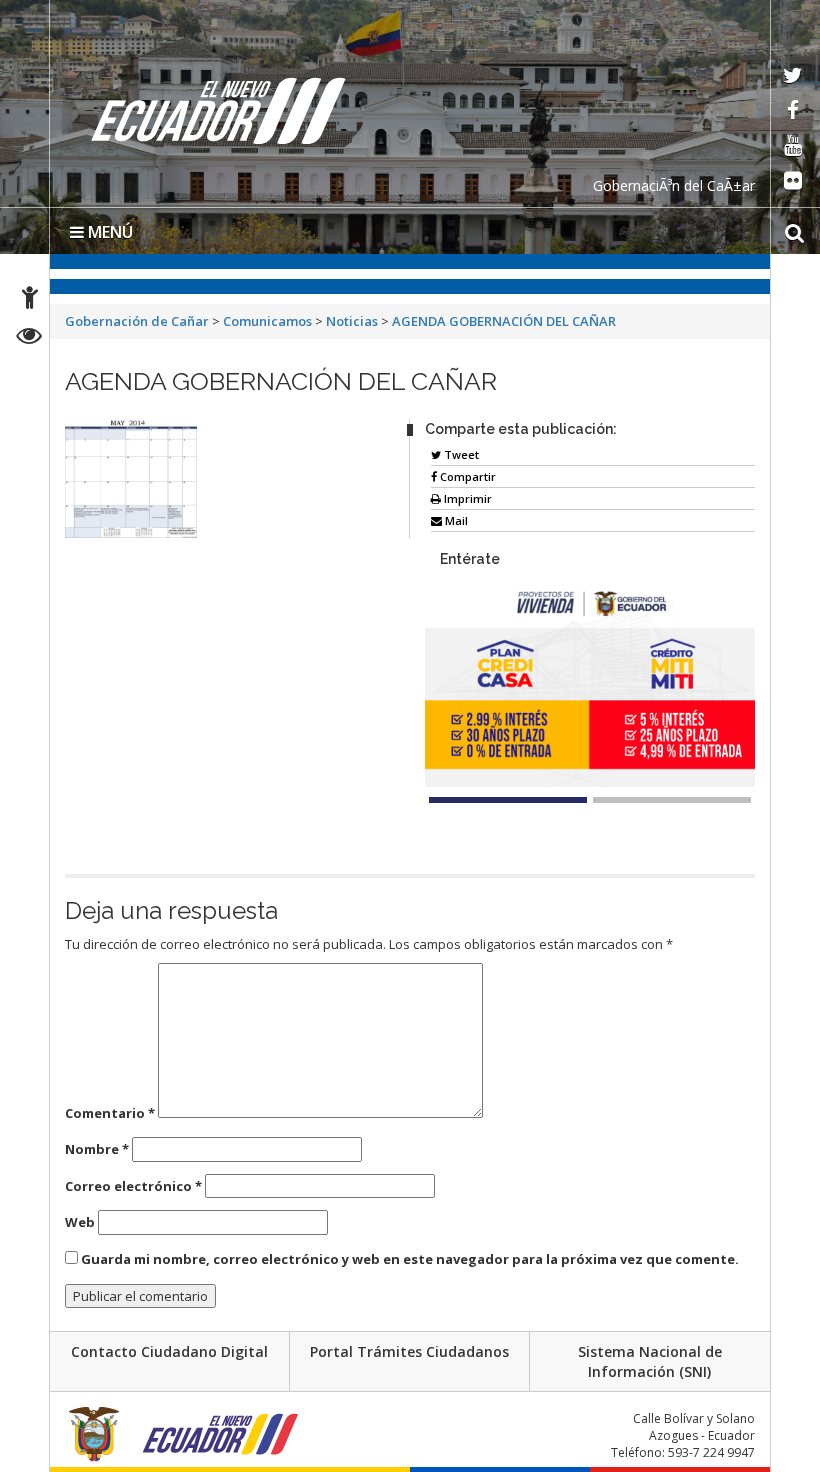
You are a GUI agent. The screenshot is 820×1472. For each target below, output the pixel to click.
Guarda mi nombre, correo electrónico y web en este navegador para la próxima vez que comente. (410, 1259)
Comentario (110, 1113)
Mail (455, 520)
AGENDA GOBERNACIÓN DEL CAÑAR (504, 321)
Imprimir (466, 498)
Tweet (460, 454)
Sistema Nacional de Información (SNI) (650, 1361)
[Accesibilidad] (30, 300)
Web (80, 1222)
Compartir (466, 476)
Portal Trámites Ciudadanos (409, 1351)
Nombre (97, 1149)
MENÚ (108, 232)
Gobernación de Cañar (137, 321)
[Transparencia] (29, 338)
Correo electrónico (133, 1186)
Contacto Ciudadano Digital (169, 1351)
